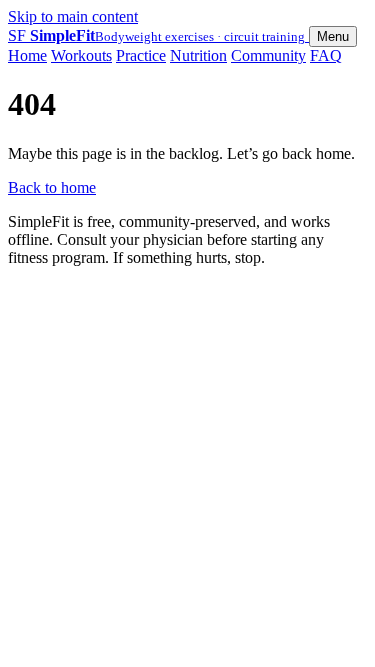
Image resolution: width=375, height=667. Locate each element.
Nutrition (198, 55)
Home (27, 55)
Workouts (81, 55)
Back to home (52, 187)
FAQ (326, 55)
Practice (141, 55)
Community (268, 55)
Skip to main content (73, 16)
